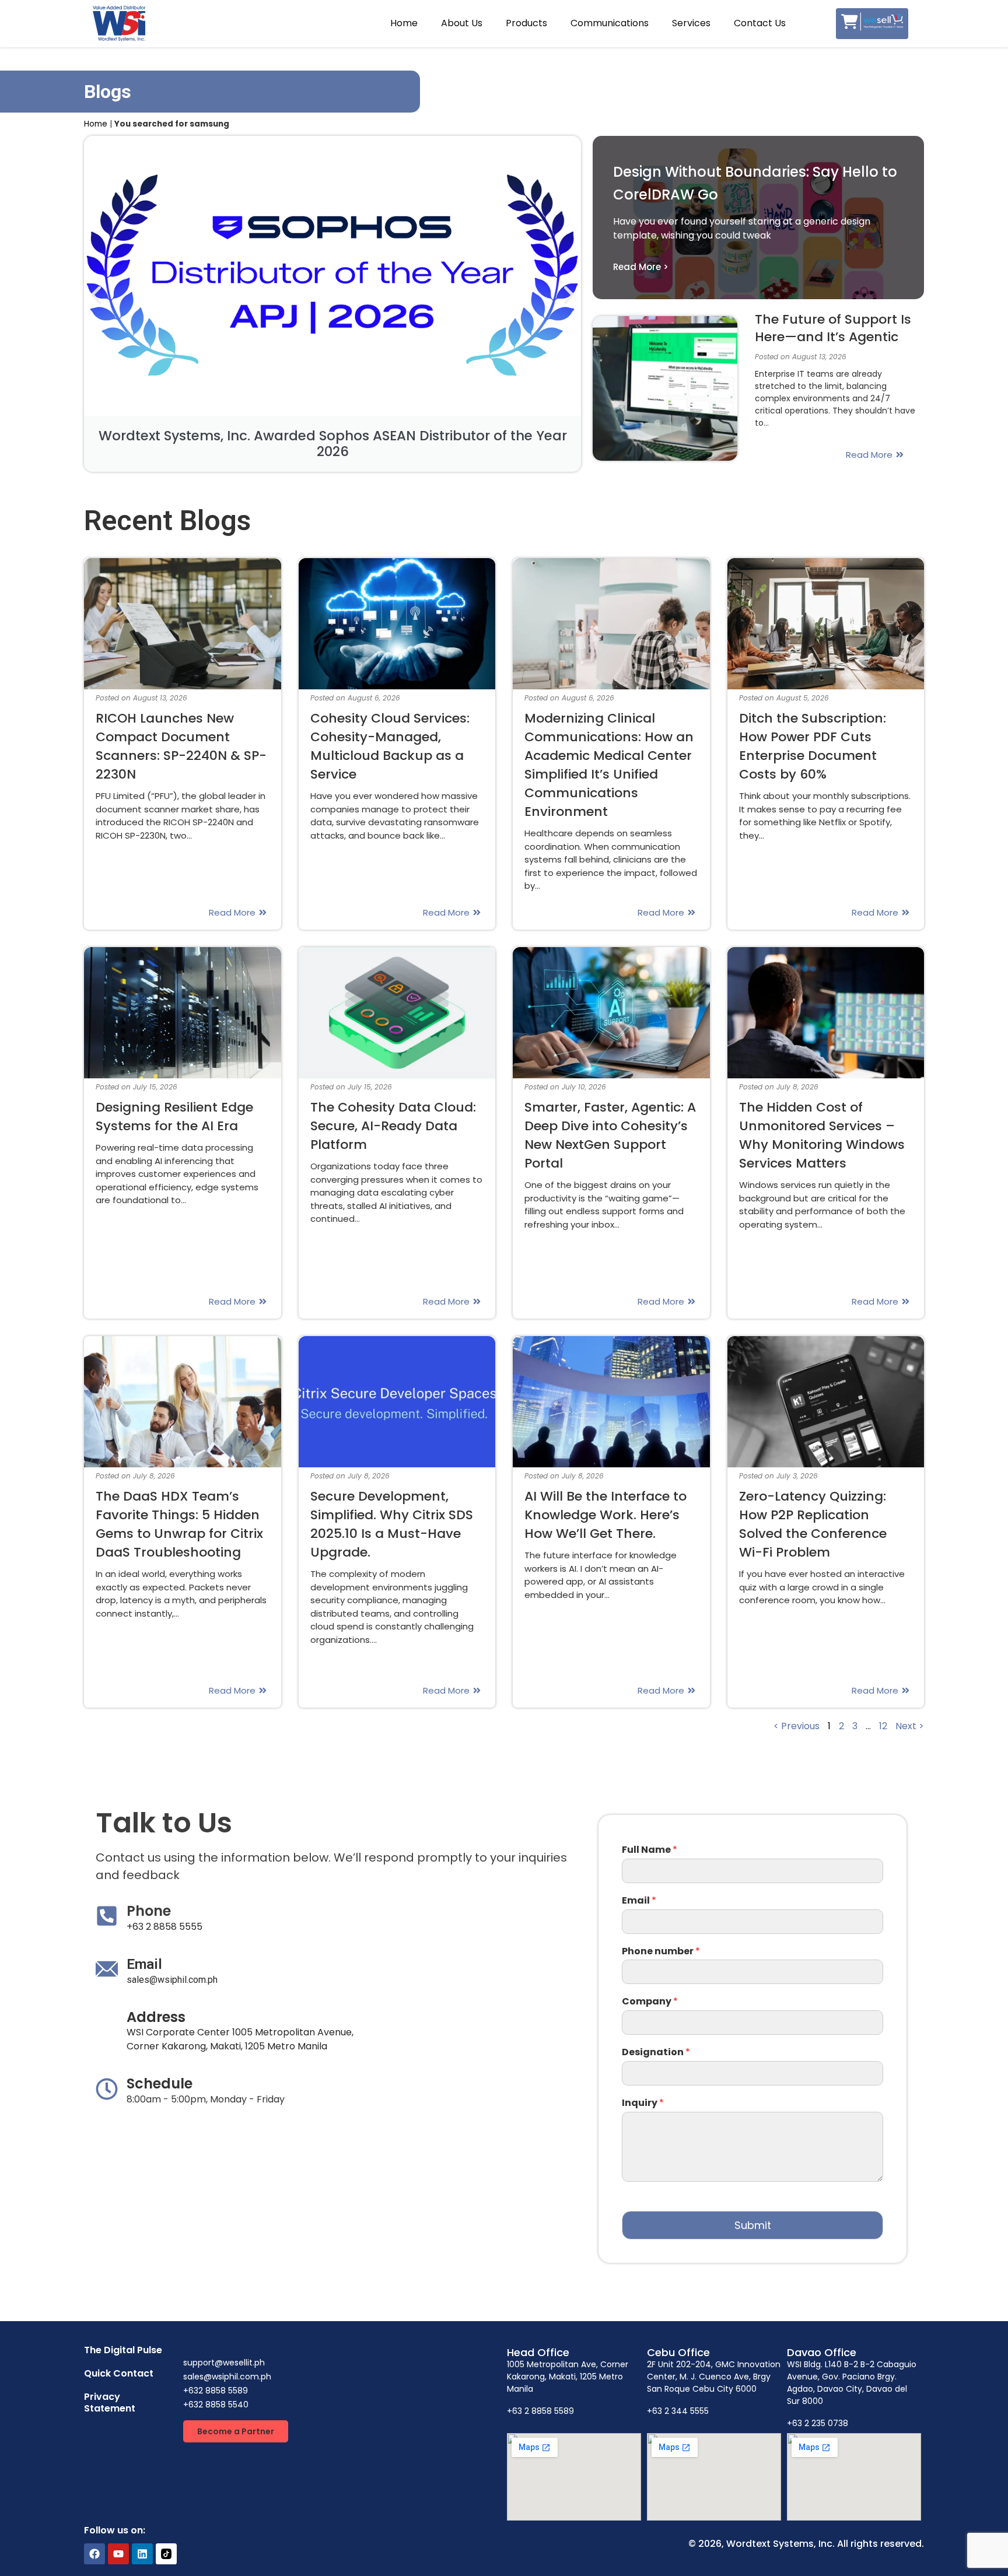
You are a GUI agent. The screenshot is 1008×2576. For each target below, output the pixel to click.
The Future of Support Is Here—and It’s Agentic (833, 328)
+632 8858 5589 (216, 2391)
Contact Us (760, 23)
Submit (753, 2225)
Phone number (661, 1952)
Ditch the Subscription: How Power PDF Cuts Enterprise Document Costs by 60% (813, 746)
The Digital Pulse (123, 2350)
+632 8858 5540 (216, 2405)
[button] (96, 295)
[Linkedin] (142, 2554)
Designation (656, 2053)
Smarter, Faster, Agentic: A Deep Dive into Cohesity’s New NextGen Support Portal (610, 1135)
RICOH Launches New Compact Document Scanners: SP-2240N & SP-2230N (181, 746)
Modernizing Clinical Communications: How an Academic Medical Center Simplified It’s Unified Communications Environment (609, 765)
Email (639, 1901)
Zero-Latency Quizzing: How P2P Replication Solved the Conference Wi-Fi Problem (813, 1524)
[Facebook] (94, 2554)
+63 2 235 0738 (818, 2423)
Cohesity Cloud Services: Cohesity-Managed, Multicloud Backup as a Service (390, 746)
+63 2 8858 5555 (164, 1927)
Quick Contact (119, 2373)
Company (650, 2002)
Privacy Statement (110, 2402)
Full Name (650, 1850)
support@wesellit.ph (224, 2363)
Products (526, 23)
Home (404, 23)
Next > (910, 1726)
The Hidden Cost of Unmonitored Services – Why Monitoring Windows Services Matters (822, 1135)
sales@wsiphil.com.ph (172, 1980)
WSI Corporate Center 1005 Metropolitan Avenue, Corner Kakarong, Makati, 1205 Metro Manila (240, 2039)
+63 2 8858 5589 (540, 2411)
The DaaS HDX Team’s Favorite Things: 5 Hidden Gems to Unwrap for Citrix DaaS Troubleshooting (179, 1524)
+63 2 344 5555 (678, 2411)
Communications (610, 23)
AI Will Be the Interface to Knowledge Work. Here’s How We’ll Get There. (605, 1515)
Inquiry (643, 2103)
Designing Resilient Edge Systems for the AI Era (174, 1117)
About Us (462, 23)
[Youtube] (118, 2554)
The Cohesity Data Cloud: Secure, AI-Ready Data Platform (393, 1126)
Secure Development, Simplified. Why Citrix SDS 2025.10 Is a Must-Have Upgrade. (392, 1524)
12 (883, 1726)
